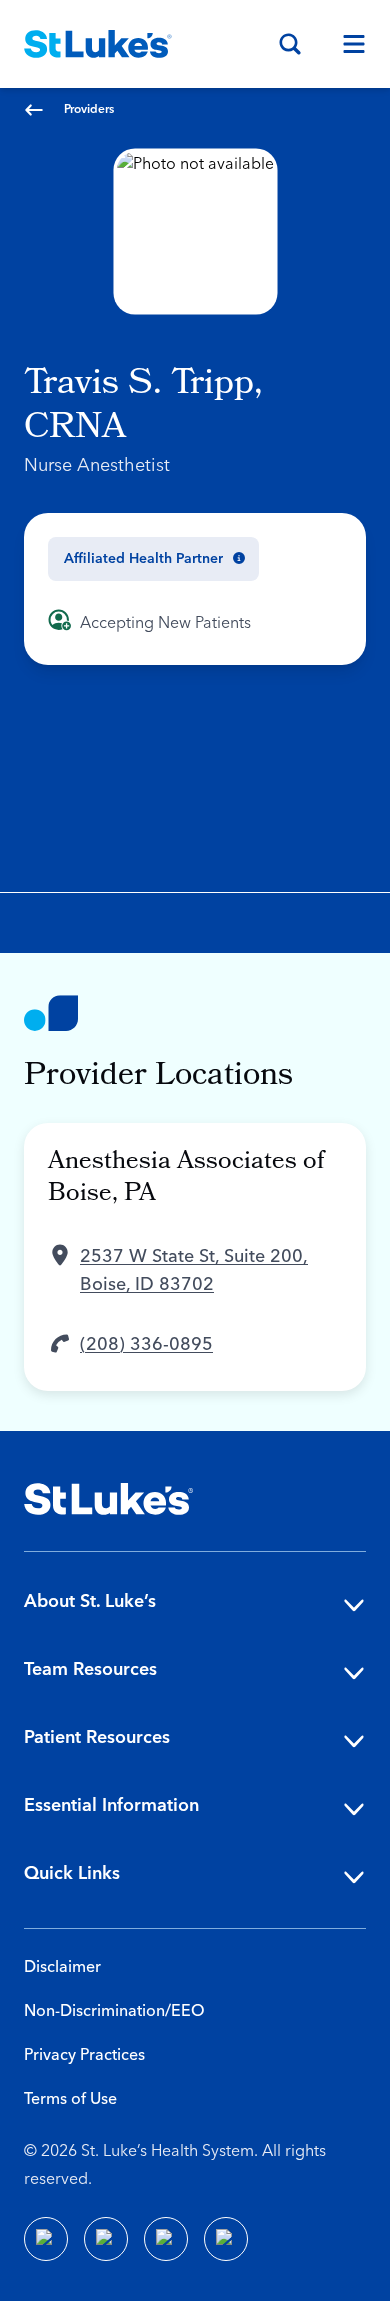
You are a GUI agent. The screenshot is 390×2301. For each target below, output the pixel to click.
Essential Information (111, 1805)
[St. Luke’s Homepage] (109, 1499)
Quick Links (72, 1873)
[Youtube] (166, 2239)
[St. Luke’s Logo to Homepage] (98, 44)
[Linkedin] (106, 2239)
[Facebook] (46, 2239)
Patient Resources (97, 1737)
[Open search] (290, 44)
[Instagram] (226, 2239)
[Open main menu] (346, 44)
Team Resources (90, 1669)
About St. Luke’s (90, 1601)
